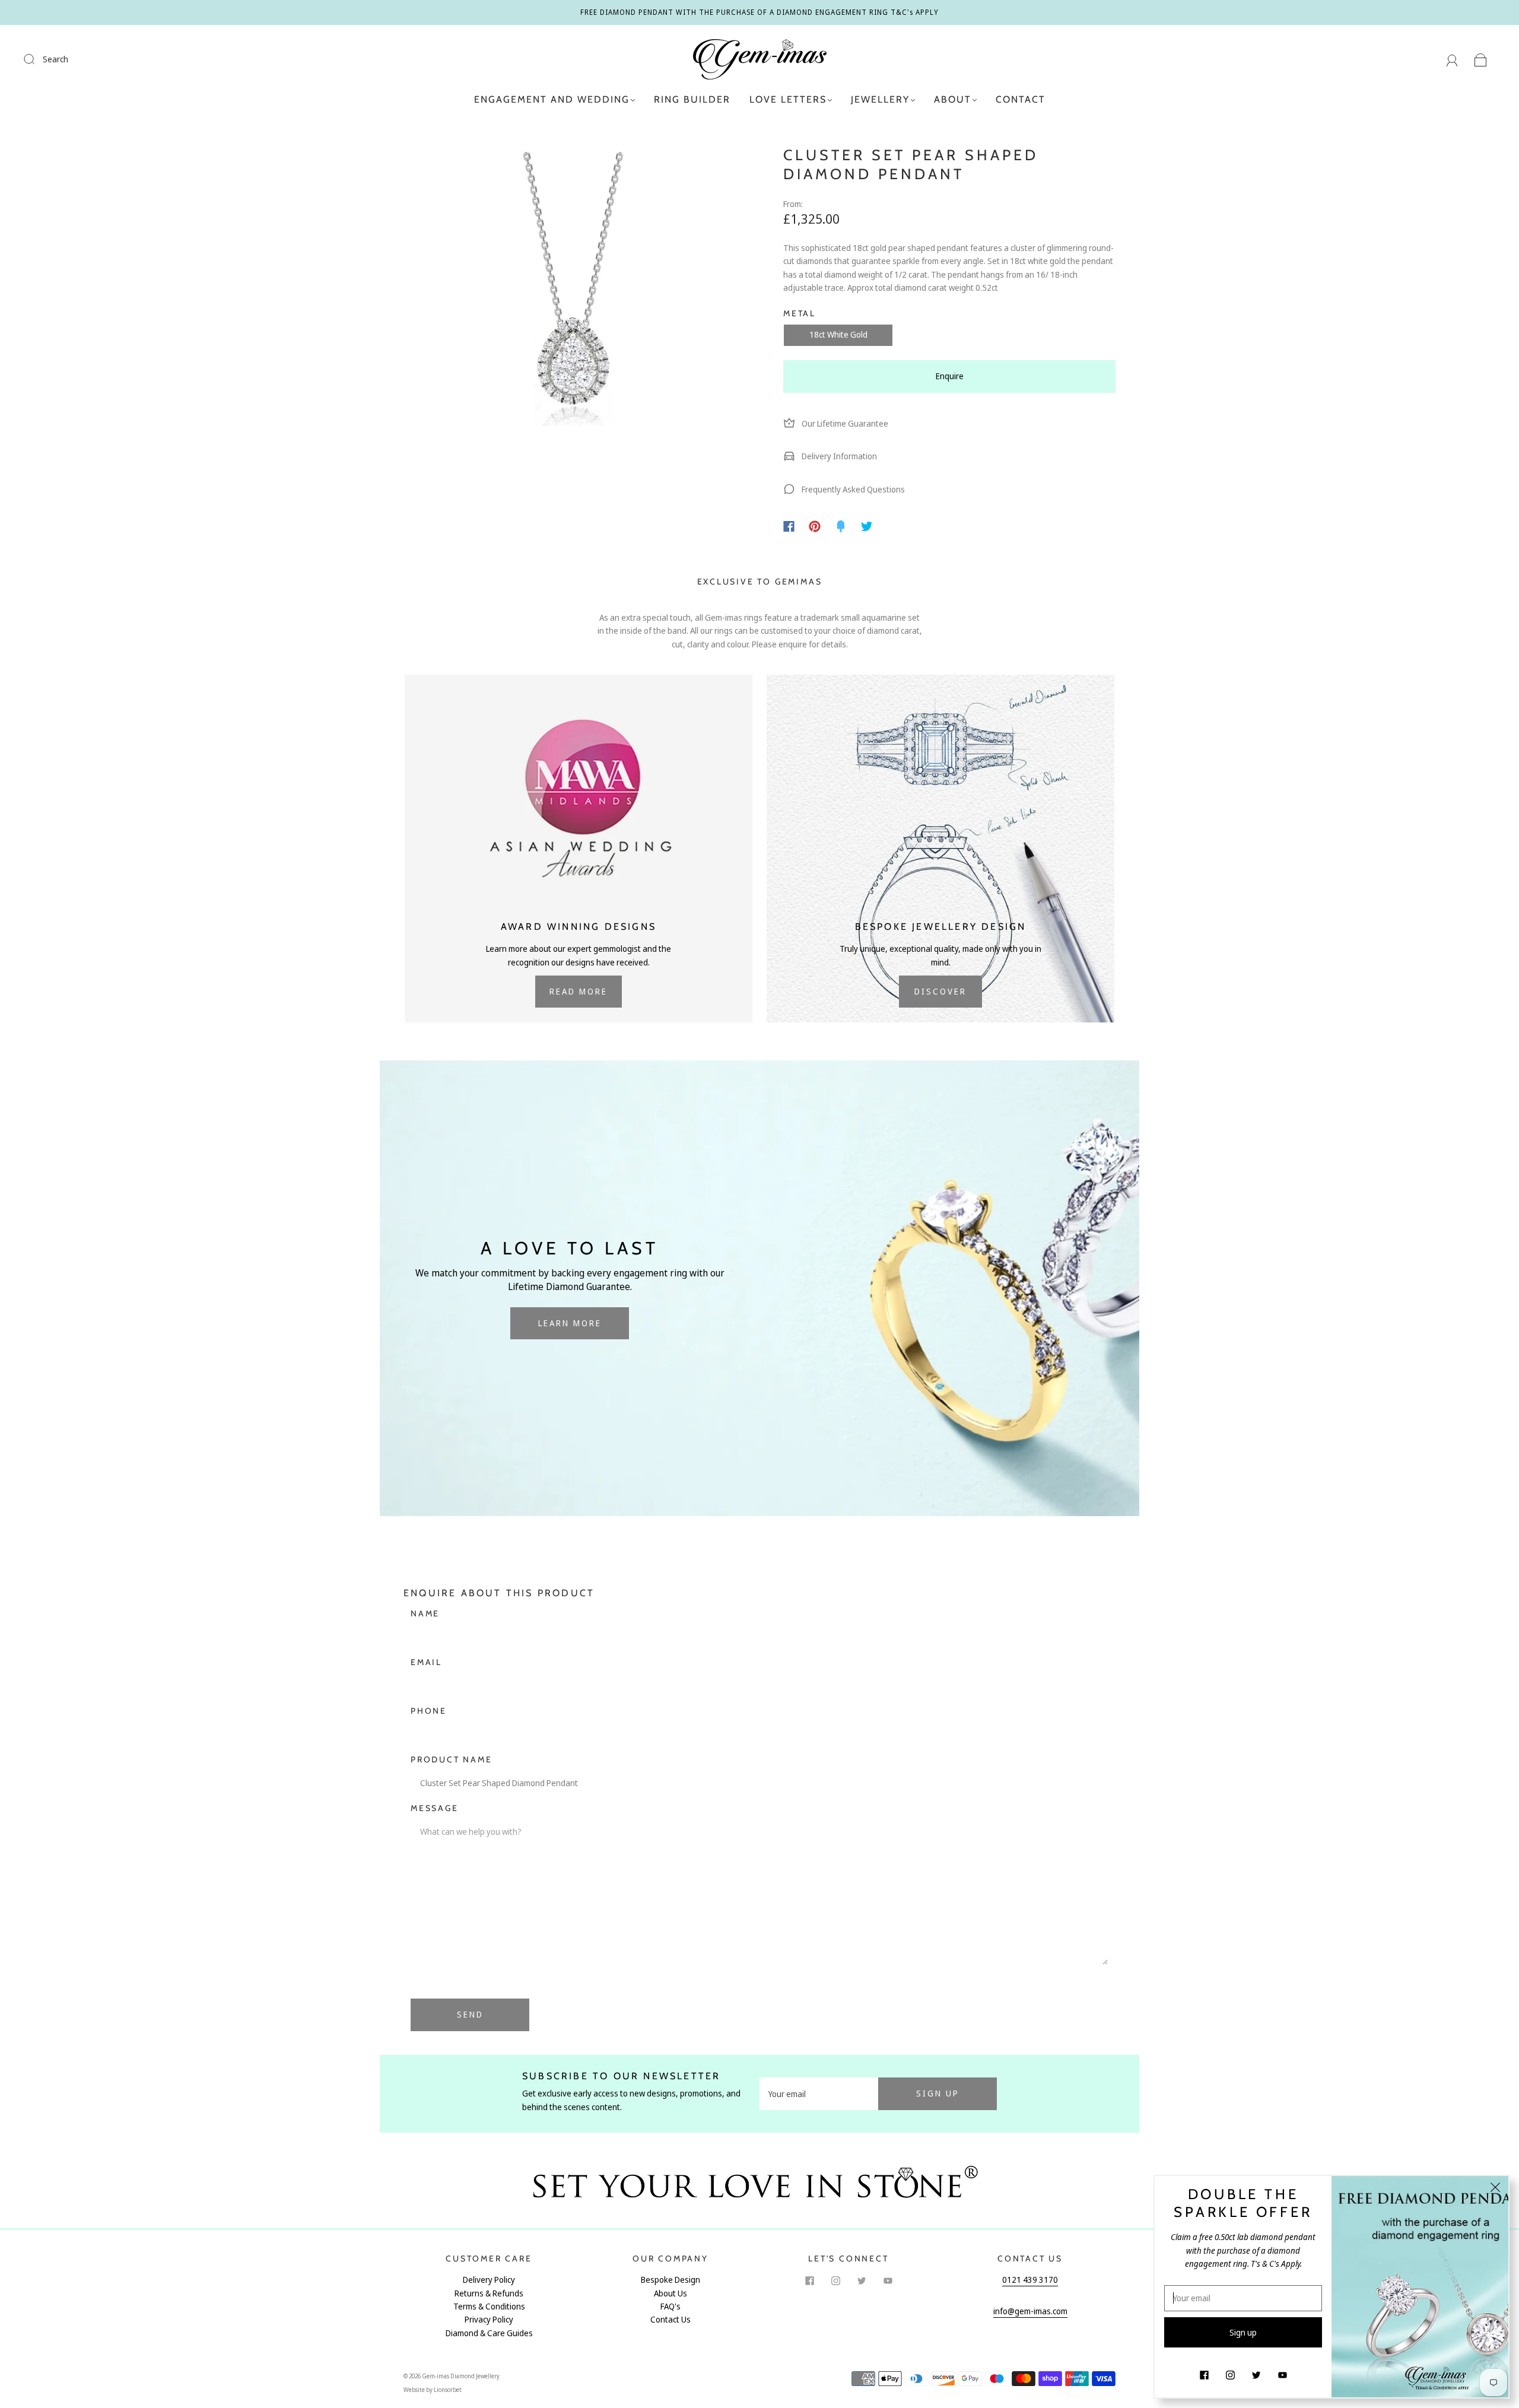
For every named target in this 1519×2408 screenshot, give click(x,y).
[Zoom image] (570, 313)
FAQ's (670, 2306)
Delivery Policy (489, 2280)
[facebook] (809, 2280)
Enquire (950, 376)
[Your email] (819, 2094)
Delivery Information (838, 456)
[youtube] (888, 2280)
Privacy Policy (489, 2319)
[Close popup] (1495, 2189)
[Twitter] (867, 526)
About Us (670, 2293)
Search (55, 59)
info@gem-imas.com (1030, 2311)
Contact (1021, 99)
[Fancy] (841, 526)
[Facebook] (789, 526)
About (953, 99)
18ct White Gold (838, 334)
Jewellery (880, 99)
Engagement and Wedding (552, 99)
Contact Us (670, 2319)
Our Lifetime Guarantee (844, 423)
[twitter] (862, 2280)
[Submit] (37, 59)
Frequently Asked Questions (852, 489)
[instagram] (835, 2280)
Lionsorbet (448, 2390)
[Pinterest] (815, 526)
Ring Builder (692, 99)
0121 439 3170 (1030, 2280)
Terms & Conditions (489, 2306)
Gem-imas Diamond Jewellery (461, 2376)
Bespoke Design (670, 2280)
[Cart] (1481, 59)
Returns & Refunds (489, 2293)
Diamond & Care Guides (489, 2333)
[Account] (1452, 59)
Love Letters (788, 99)
